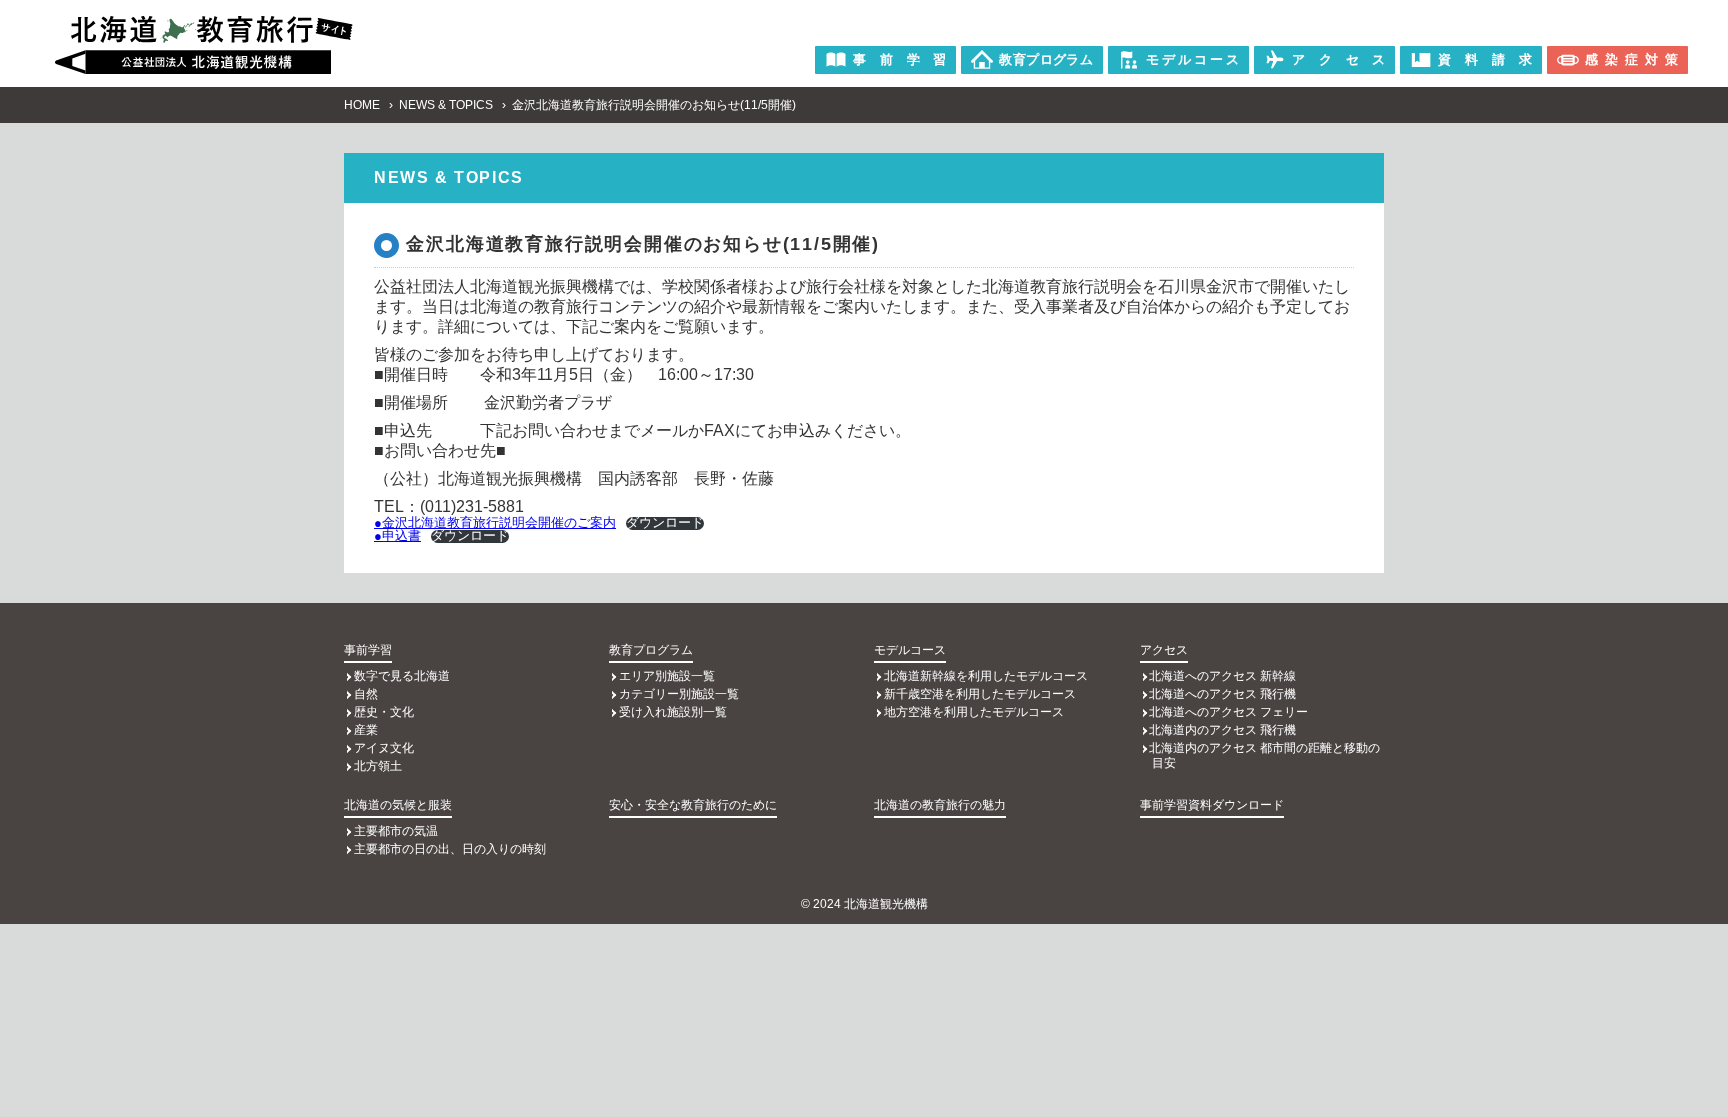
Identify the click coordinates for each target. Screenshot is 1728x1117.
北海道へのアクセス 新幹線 (1222, 676)
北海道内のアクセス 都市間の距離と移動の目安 (1264, 755)
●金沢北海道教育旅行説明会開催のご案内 (495, 522)
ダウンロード (665, 523)
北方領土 (378, 766)
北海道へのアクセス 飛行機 (1222, 694)
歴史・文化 (384, 712)
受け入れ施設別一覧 (673, 712)
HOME (362, 105)
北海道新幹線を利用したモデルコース (986, 676)
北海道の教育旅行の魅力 (940, 805)
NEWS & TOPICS (446, 105)
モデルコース (910, 650)
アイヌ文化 (384, 748)
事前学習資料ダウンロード (1212, 805)
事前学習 (368, 650)
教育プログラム (651, 650)
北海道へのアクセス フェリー (1228, 712)
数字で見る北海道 (402, 676)
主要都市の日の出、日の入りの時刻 (450, 849)
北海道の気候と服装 (398, 805)
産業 (366, 730)
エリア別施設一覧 (667, 676)
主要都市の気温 (396, 831)
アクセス (1164, 650)
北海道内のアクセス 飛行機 (1222, 730)
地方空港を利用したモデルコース (974, 712)
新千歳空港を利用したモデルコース (980, 694)
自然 (366, 694)
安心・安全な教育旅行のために (693, 805)
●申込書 (397, 535)
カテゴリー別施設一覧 (679, 694)
